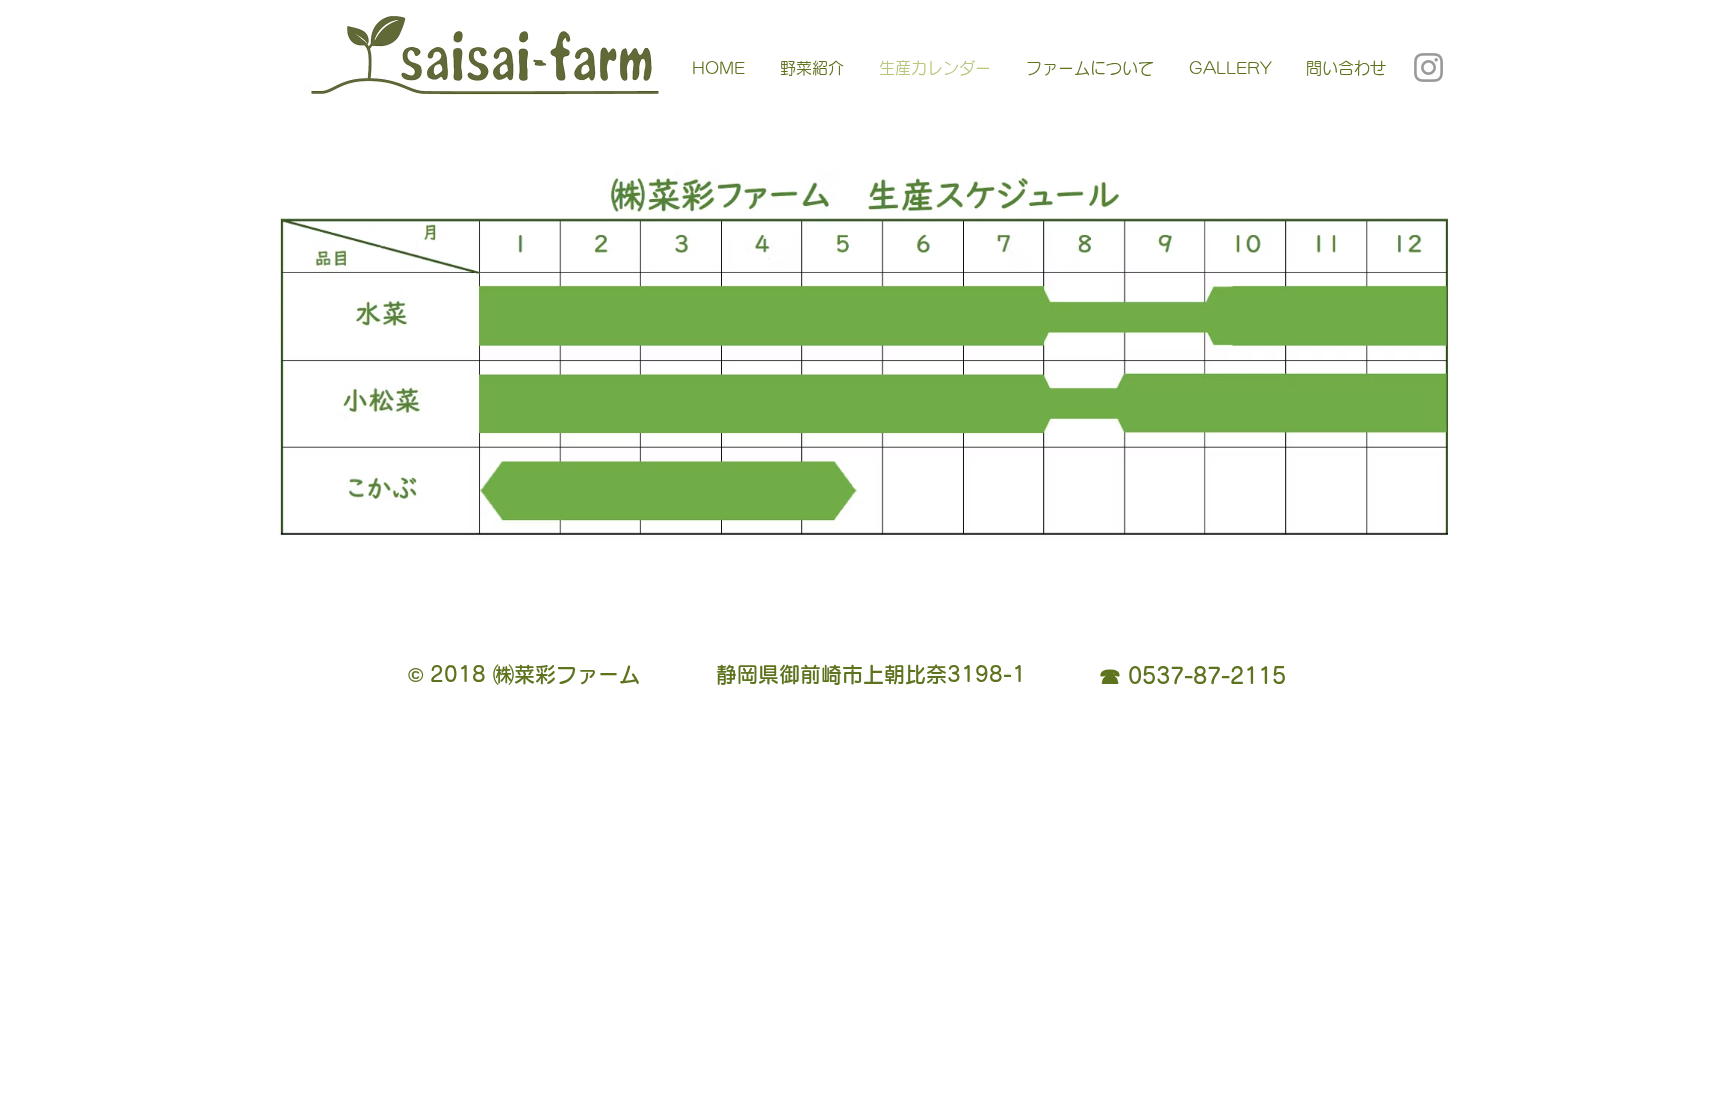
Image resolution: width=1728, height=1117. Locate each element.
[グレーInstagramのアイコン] (1428, 67)
